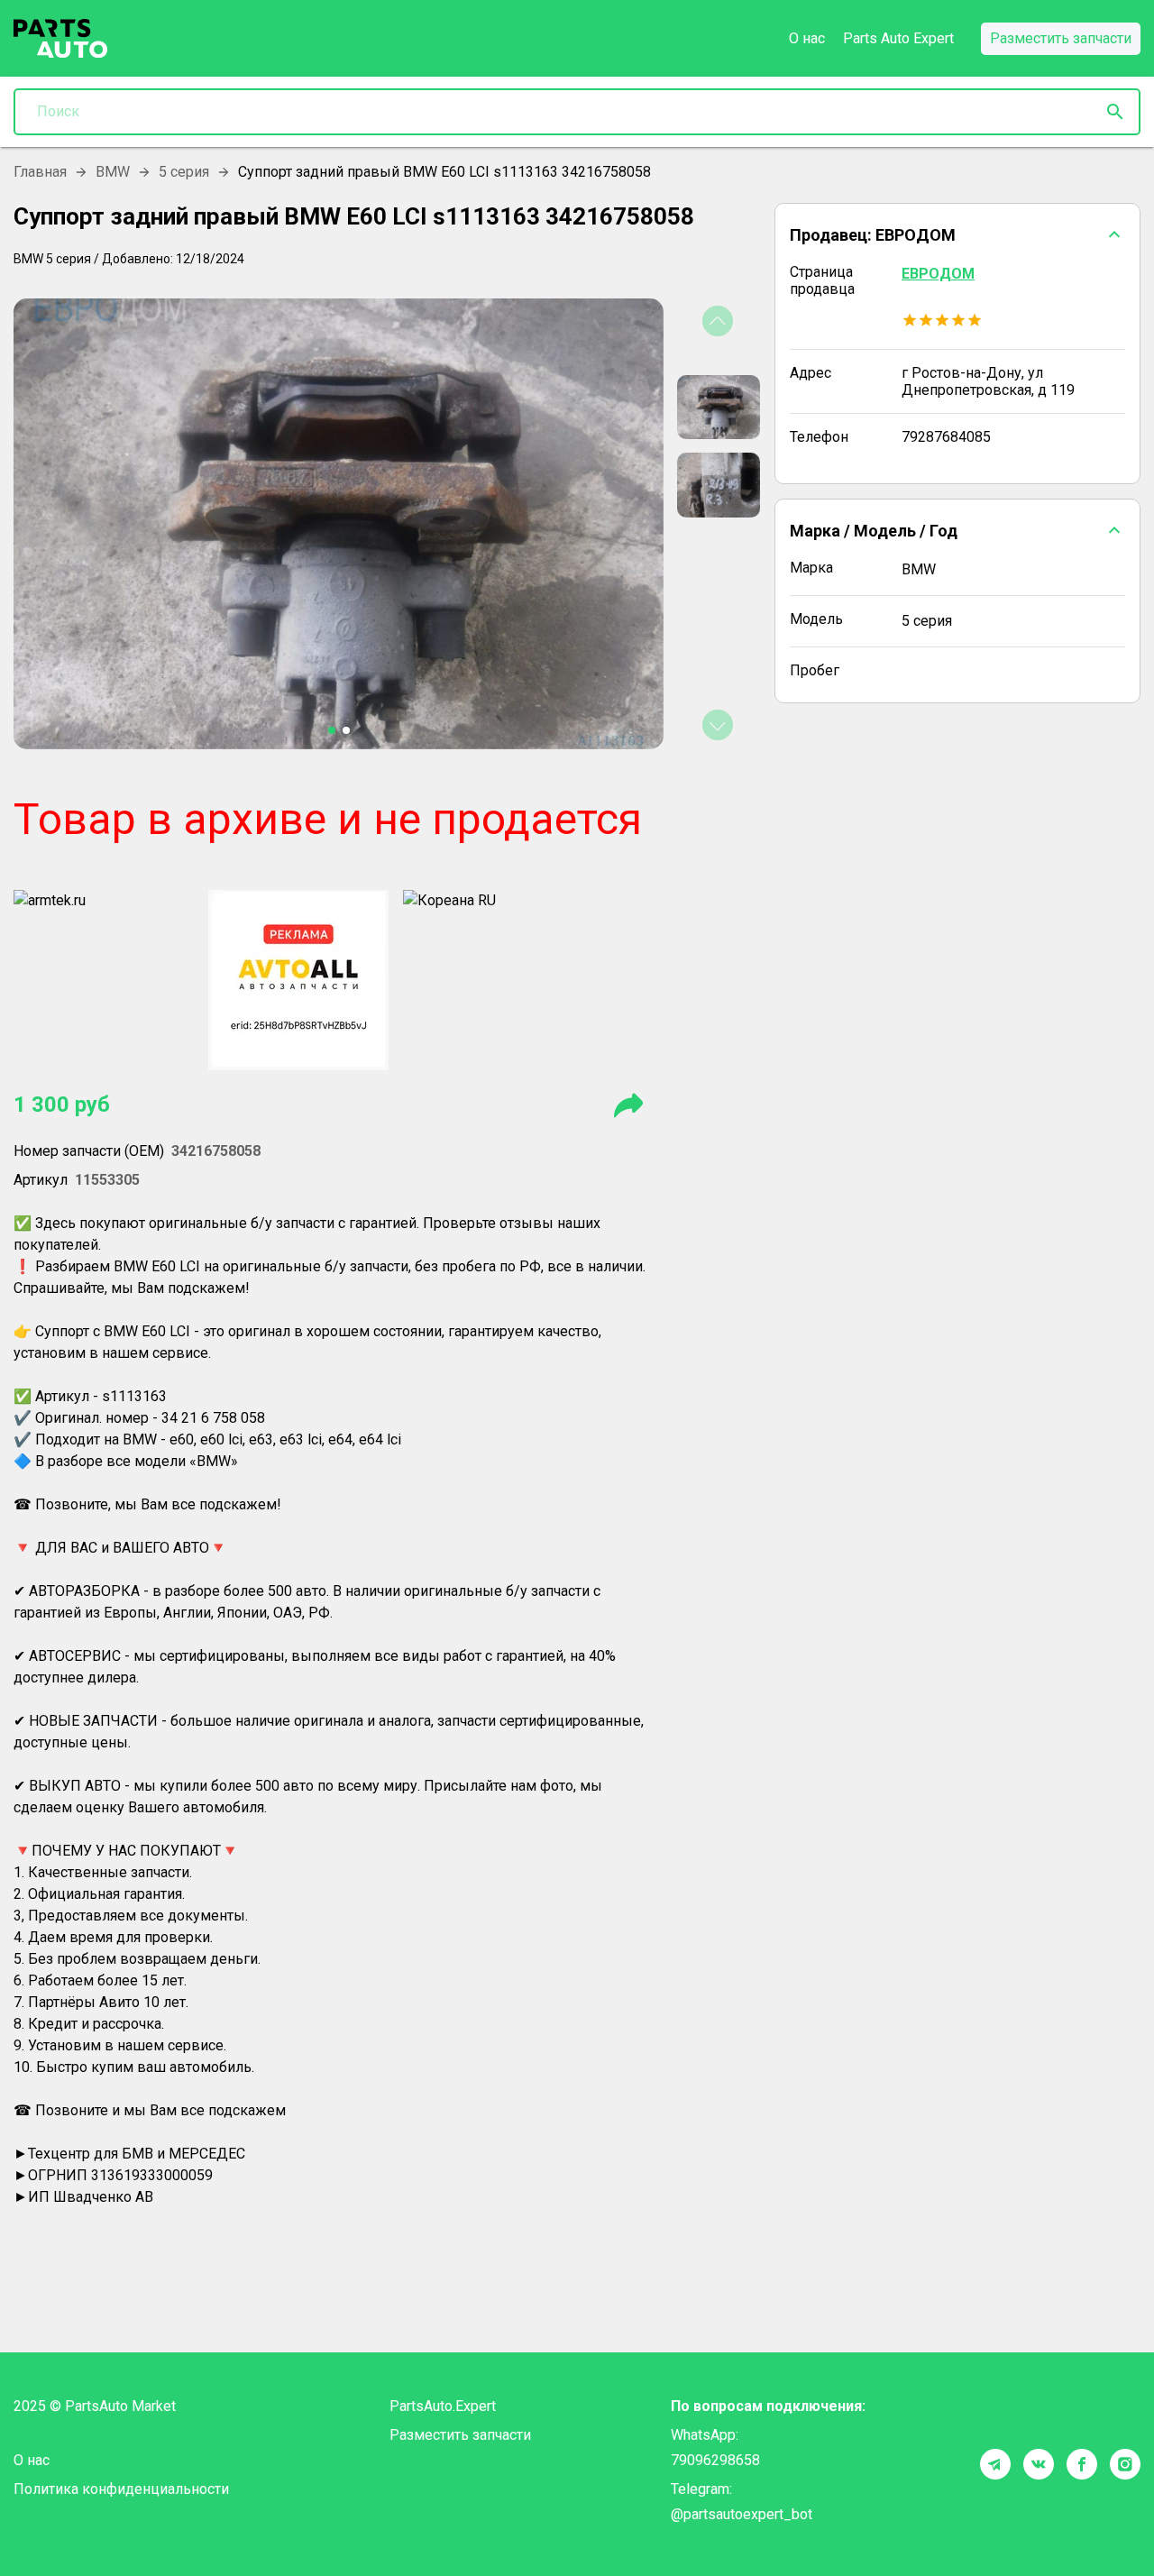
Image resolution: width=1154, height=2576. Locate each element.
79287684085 (946, 437)
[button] (957, 234)
